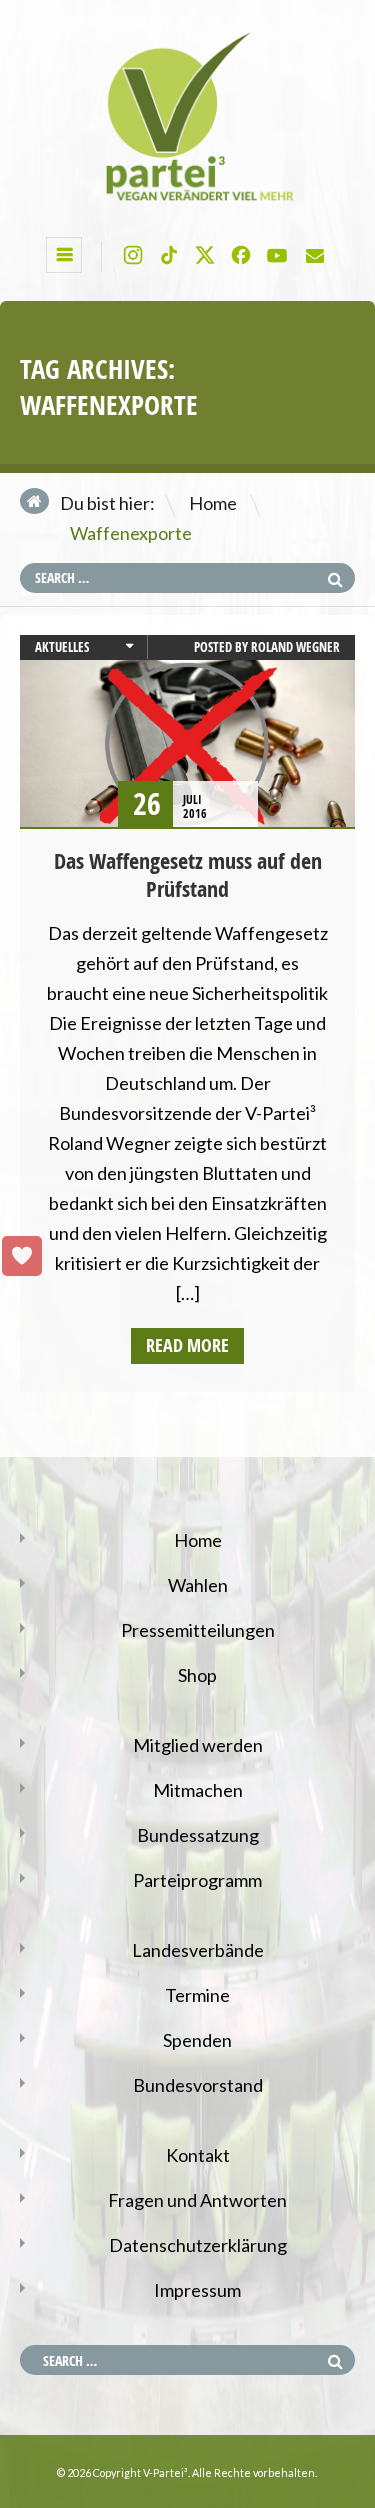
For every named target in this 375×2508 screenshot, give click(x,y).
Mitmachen (198, 1790)
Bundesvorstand (198, 2085)
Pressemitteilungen (198, 1630)
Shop (197, 1675)
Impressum (197, 2290)
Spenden (197, 2040)
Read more (187, 1345)
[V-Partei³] (187, 200)
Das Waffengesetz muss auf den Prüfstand (188, 875)
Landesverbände (198, 1950)
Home (213, 503)
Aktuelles (62, 647)
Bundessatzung (198, 1835)
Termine (197, 1995)
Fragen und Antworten (197, 2200)
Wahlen (198, 1585)
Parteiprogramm (197, 1880)
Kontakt (198, 2155)
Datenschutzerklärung (198, 2245)
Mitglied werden (198, 1745)
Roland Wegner (295, 647)
